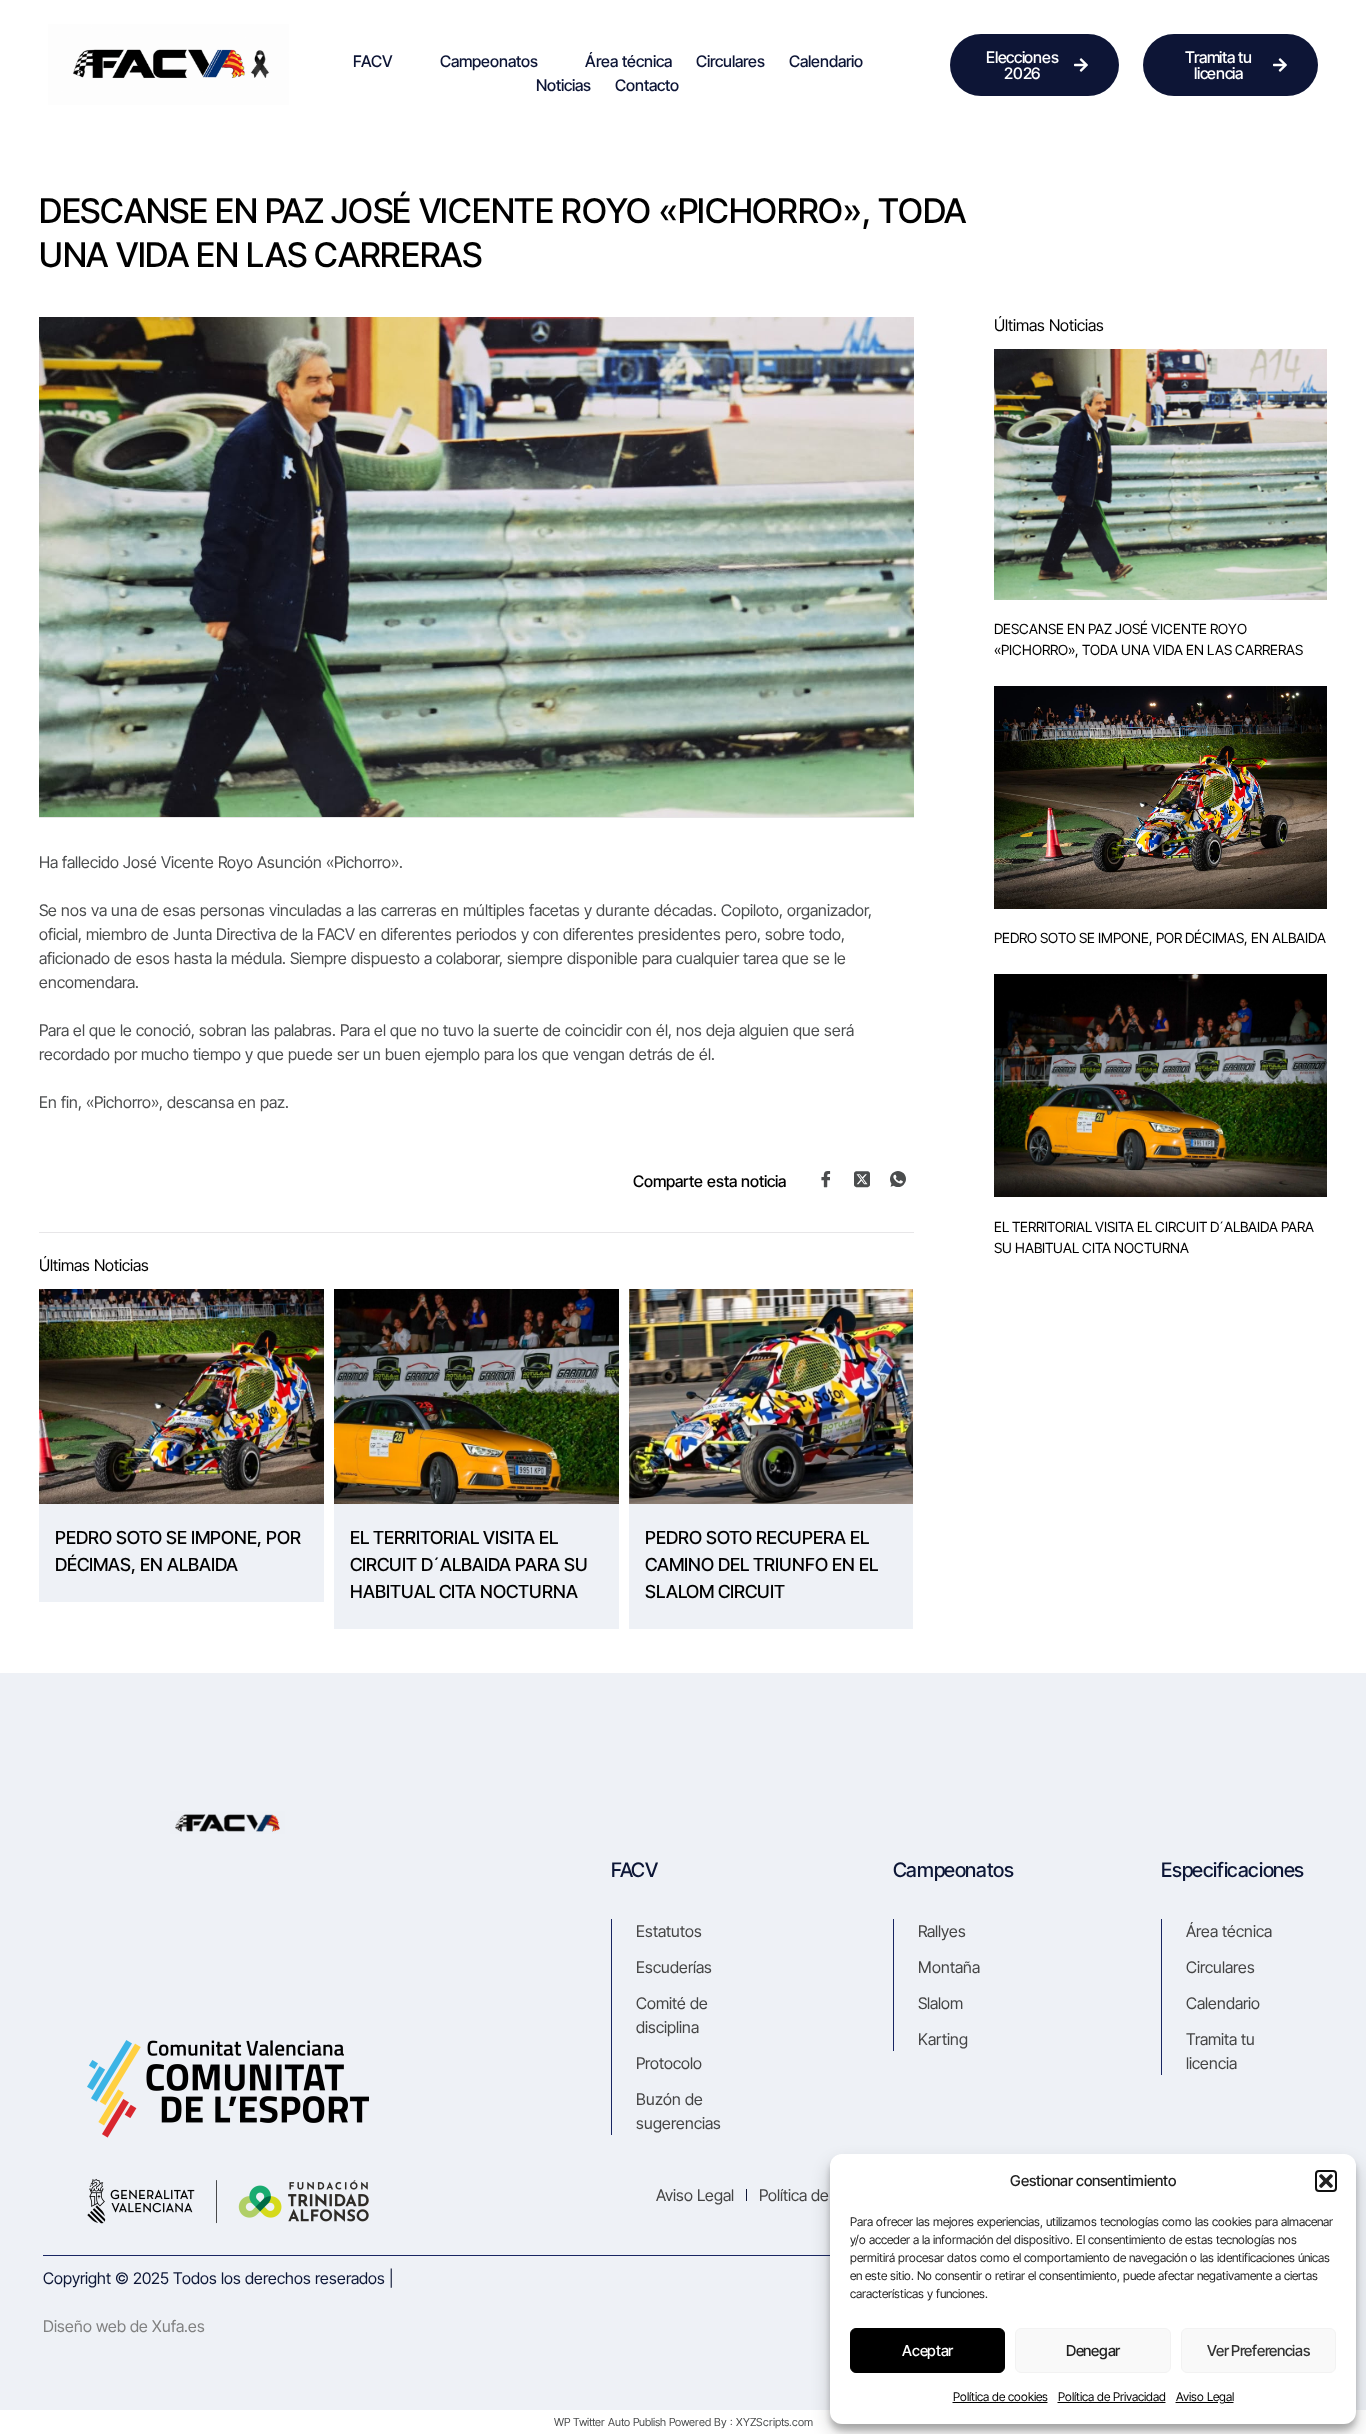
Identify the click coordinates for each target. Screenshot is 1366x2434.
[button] (1326, 2181)
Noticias (563, 85)
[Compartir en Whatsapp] (898, 1179)
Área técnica (628, 61)
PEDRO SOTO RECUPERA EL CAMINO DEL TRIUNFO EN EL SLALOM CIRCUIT (761, 1564)
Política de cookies (1000, 2396)
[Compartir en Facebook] (826, 1179)
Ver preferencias (1258, 2350)
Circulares (730, 61)
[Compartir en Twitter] (862, 1178)
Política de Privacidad (1112, 2396)
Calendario (826, 61)
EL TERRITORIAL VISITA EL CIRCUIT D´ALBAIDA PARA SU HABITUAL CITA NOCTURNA (469, 1564)
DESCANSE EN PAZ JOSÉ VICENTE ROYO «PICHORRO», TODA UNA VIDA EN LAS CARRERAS (1148, 639)
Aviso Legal (1205, 2396)
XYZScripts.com (774, 2422)
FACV (373, 61)
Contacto (647, 85)
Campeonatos (489, 61)
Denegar (1093, 2350)
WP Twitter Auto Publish (610, 2422)
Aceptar (927, 2350)
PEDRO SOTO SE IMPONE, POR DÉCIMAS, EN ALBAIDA (178, 1551)
